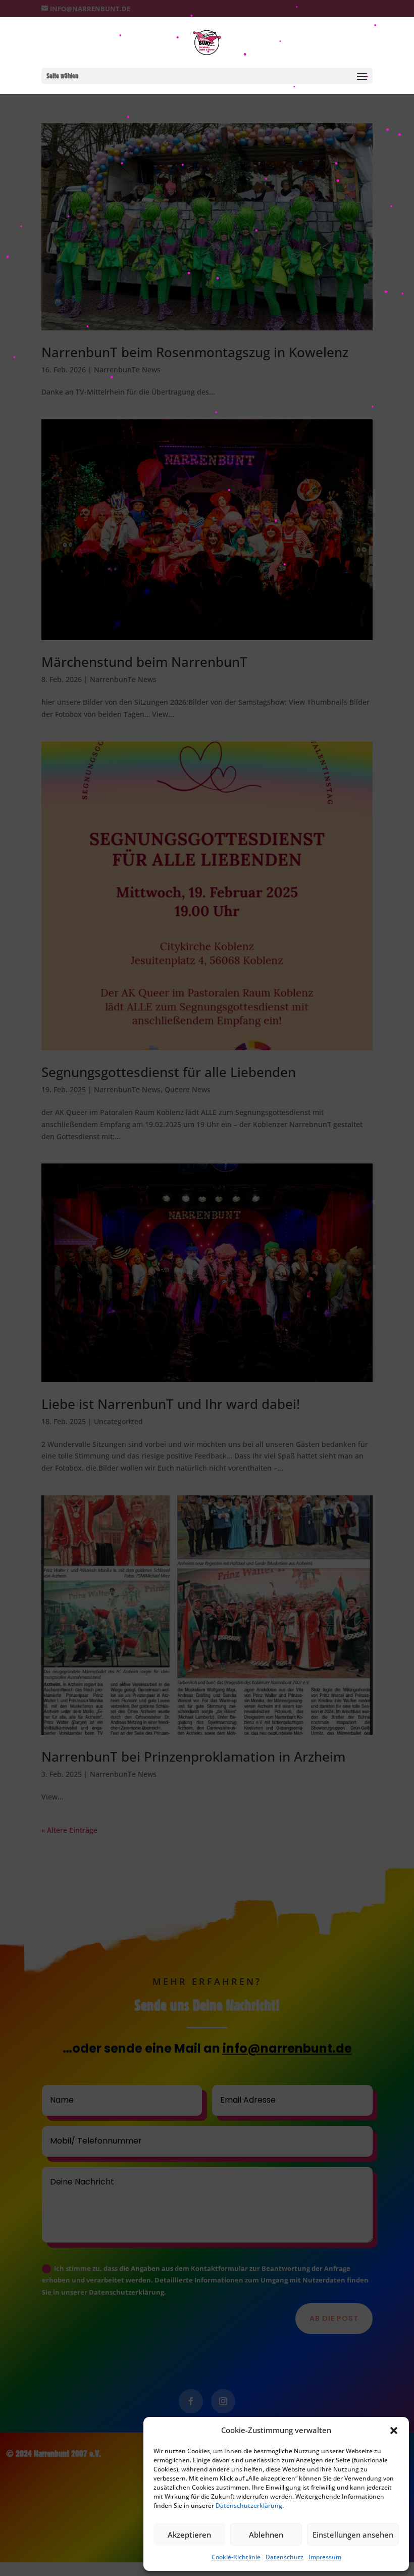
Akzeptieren (189, 2535)
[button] (394, 2431)
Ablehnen (266, 2535)
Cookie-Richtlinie (236, 2557)
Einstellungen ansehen (353, 2535)
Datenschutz (284, 2557)
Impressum (325, 2557)
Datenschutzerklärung (249, 2506)
